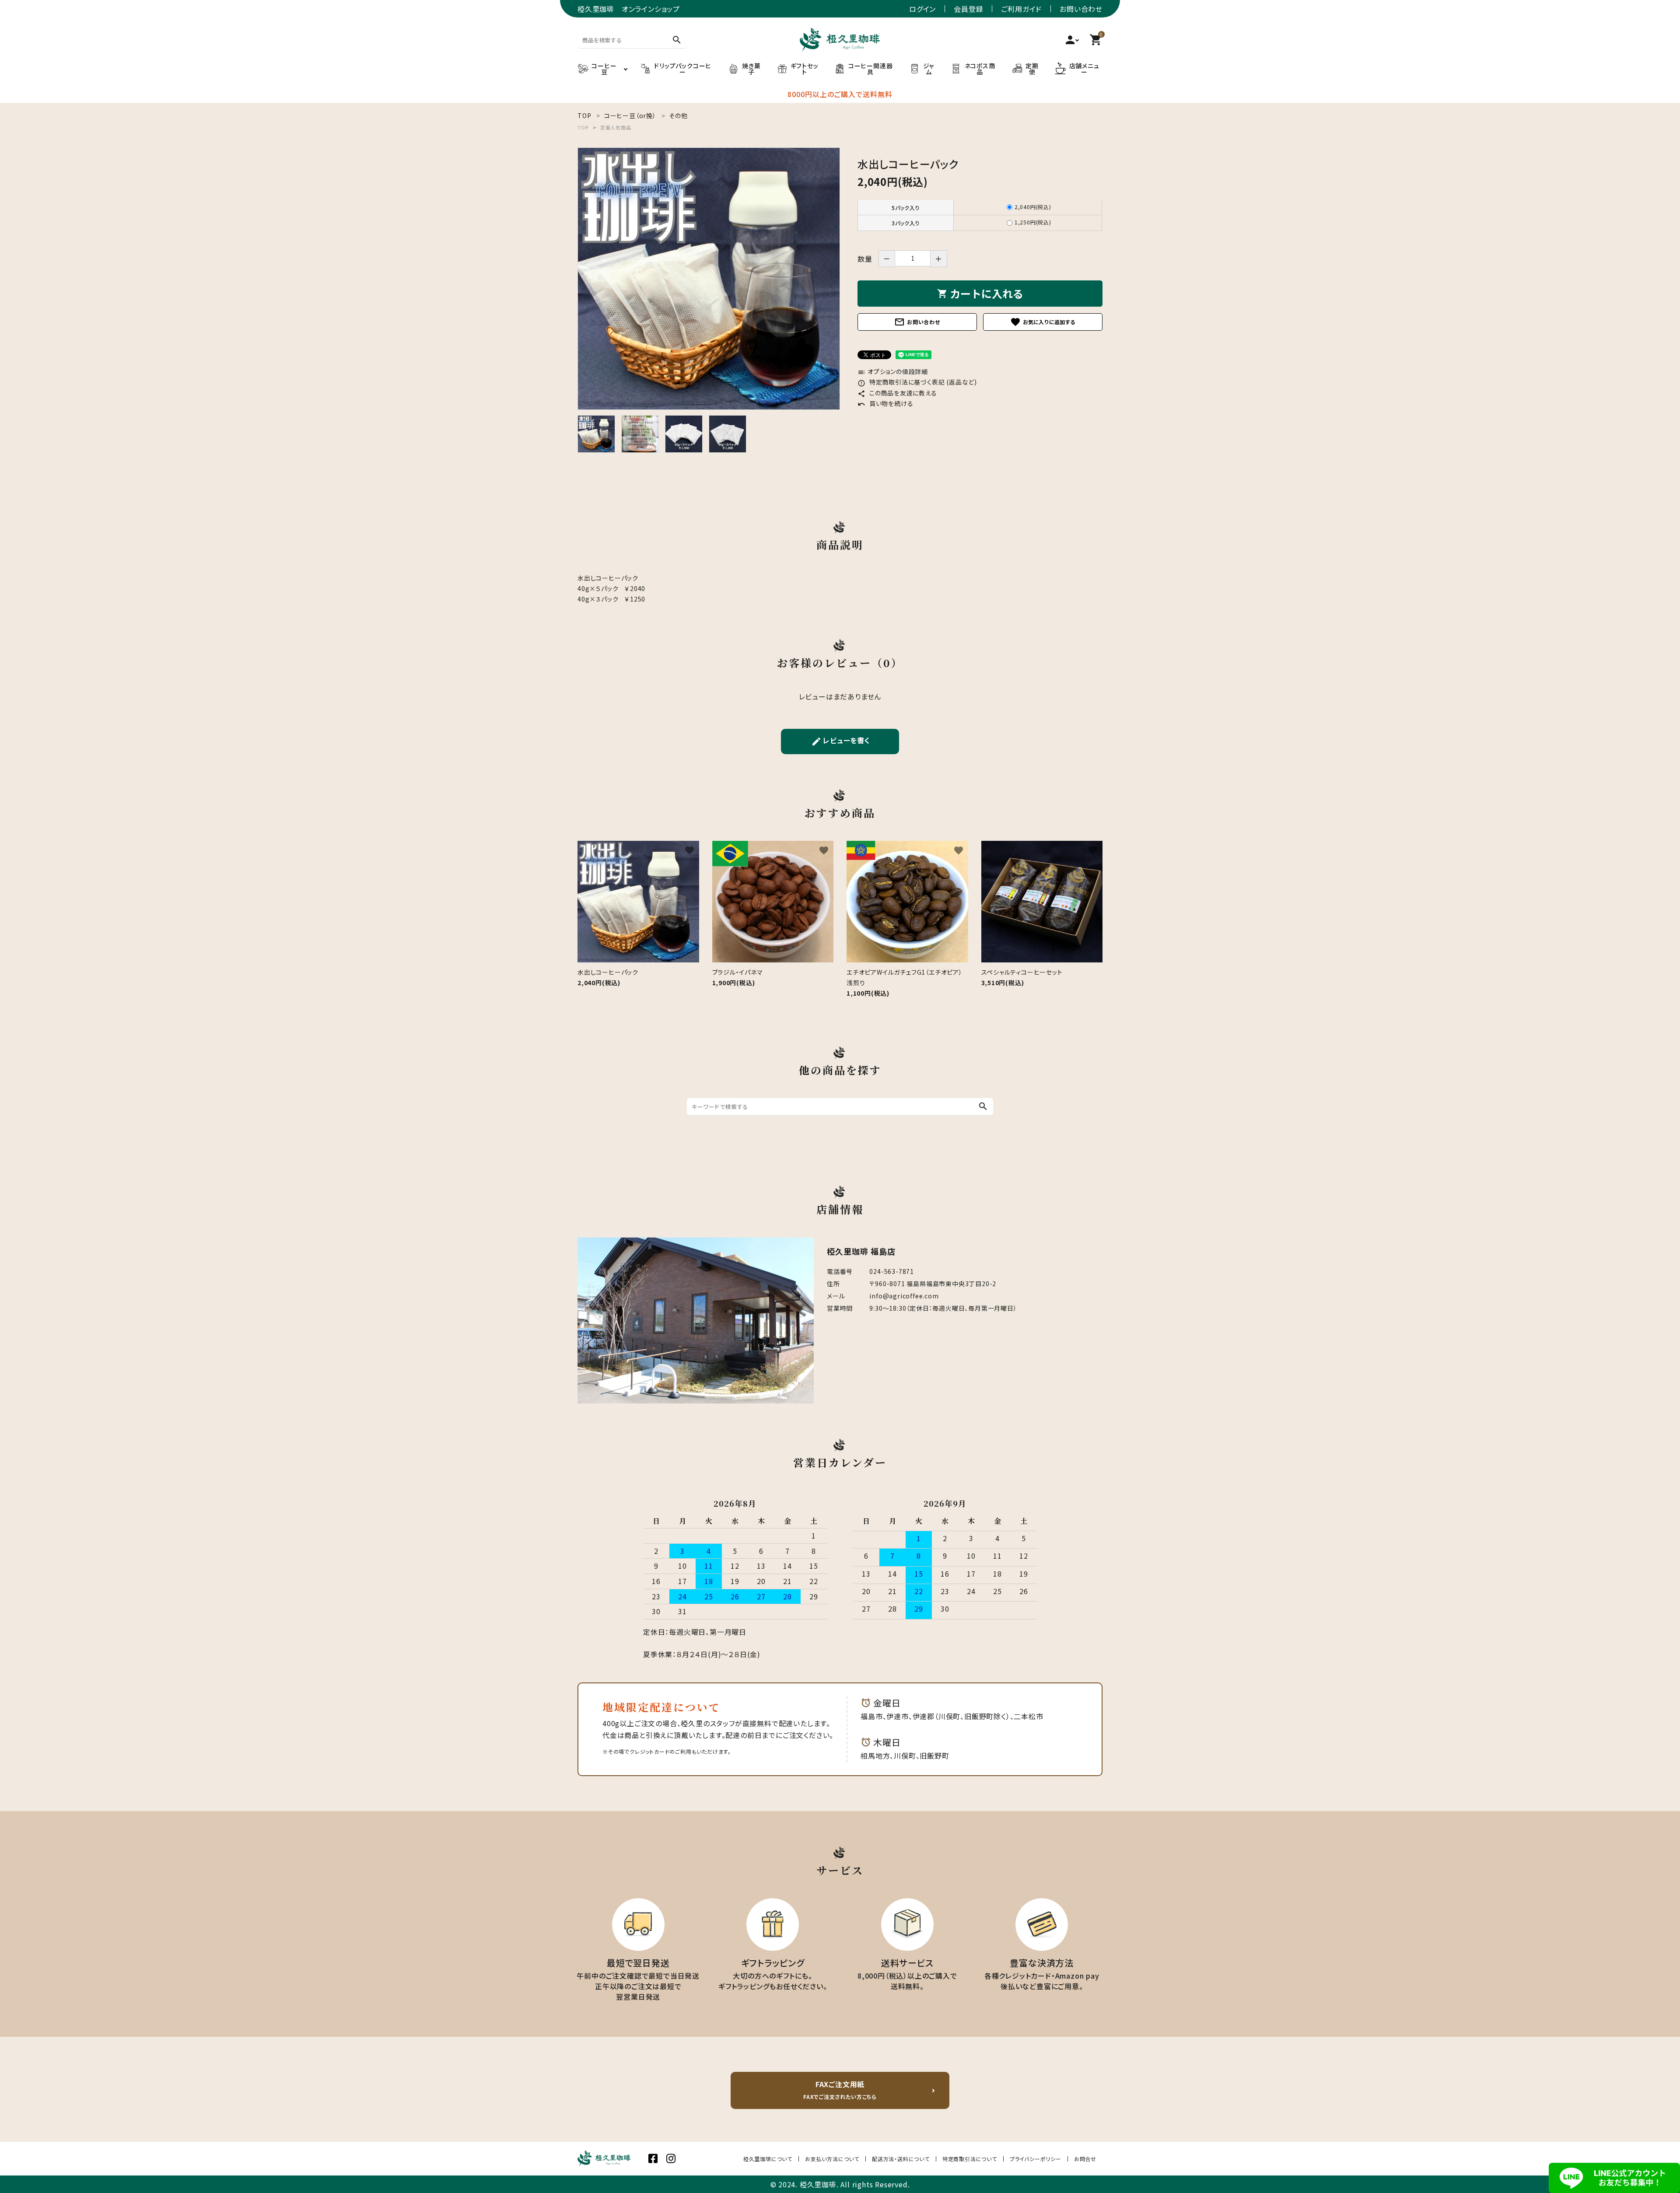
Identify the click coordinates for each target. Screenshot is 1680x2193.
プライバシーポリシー (1036, 2159)
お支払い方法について (832, 2159)
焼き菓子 (751, 69)
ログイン (922, 9)
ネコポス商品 (980, 69)
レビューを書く (841, 741)
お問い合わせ (1081, 9)
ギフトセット (805, 69)
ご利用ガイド (1021, 9)
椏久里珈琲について (768, 2159)
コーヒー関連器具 (871, 69)
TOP (583, 127)
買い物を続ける (885, 403)
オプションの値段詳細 (893, 371)
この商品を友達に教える (897, 393)
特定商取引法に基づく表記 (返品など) (917, 382)
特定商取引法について (970, 2159)
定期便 (1032, 69)
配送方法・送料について (901, 2159)
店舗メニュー (1084, 69)
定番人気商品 (616, 127)
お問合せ (1085, 2159)
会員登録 (968, 9)
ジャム (929, 69)
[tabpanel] (709, 279)
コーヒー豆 (604, 69)
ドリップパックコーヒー (683, 69)
